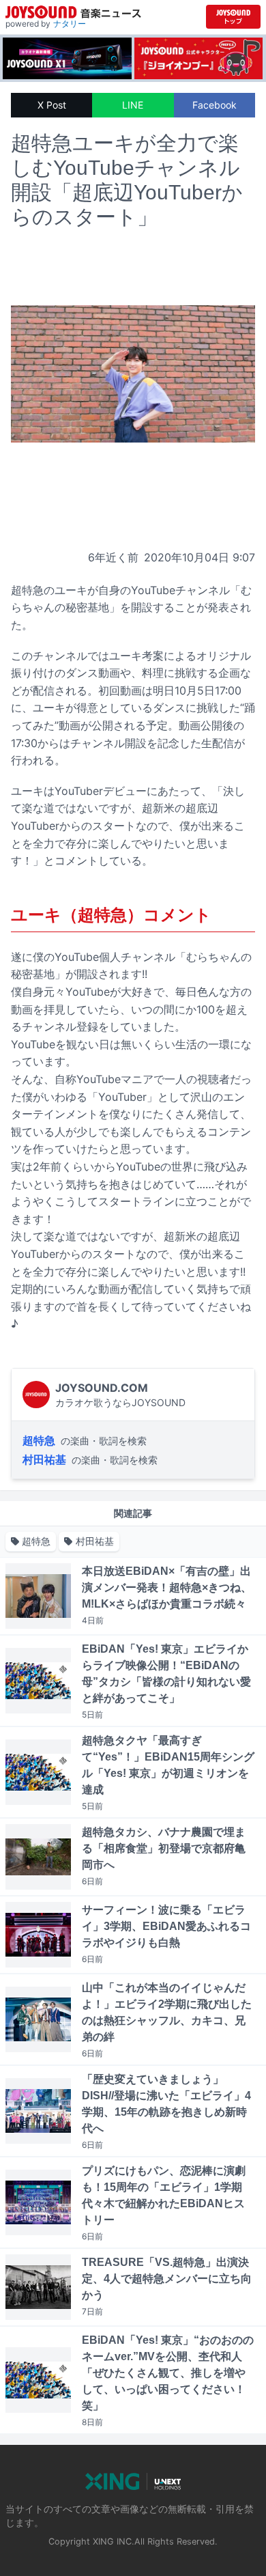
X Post (52, 105)
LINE (133, 105)
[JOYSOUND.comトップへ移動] (233, 17)
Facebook (215, 105)
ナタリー (70, 24)
